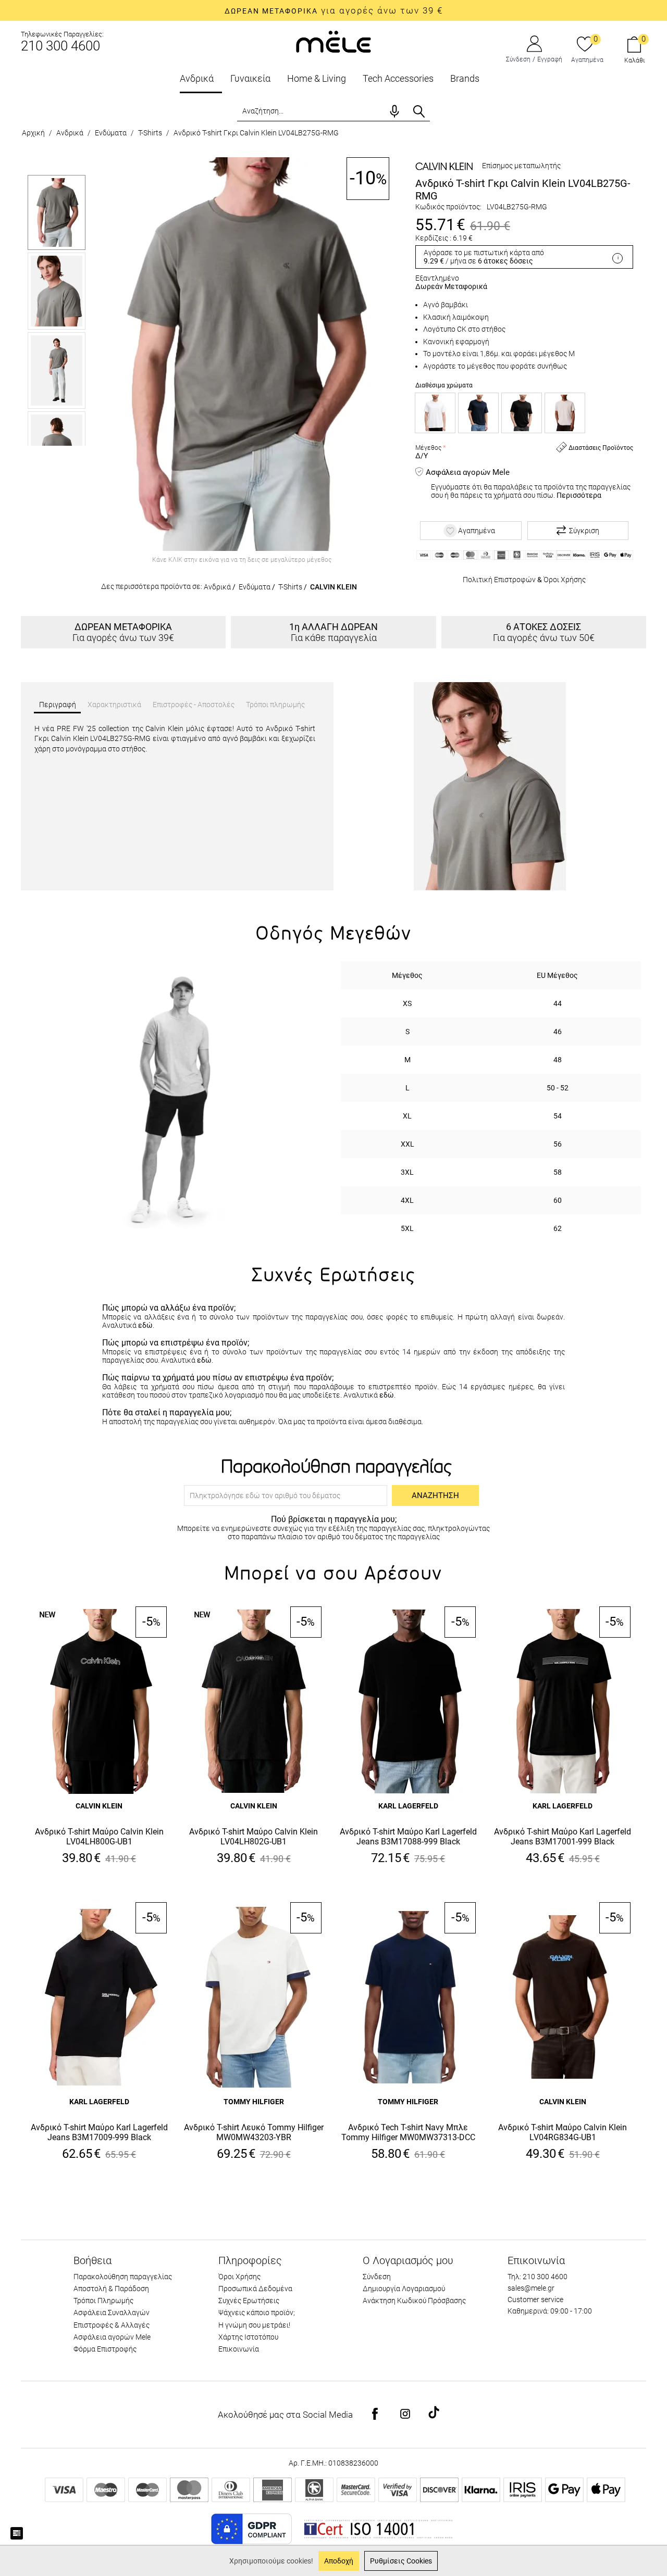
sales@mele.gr (531, 2288)
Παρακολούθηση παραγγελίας (123, 2277)
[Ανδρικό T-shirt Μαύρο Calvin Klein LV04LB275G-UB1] (522, 413)
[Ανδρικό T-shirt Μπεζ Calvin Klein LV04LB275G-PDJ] (565, 413)
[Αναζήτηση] (419, 111)
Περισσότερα (579, 495)
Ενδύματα (111, 133)
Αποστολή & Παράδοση (111, 2289)
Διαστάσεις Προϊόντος (600, 448)
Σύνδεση (518, 59)
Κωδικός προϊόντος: (448, 207)
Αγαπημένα (587, 60)
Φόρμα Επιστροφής (105, 2349)
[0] (585, 45)
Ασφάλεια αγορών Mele (112, 2337)
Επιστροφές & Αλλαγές (112, 2325)
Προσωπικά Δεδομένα (255, 2289)
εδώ (145, 1325)
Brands (465, 78)
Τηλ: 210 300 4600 (538, 2277)
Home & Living (317, 78)
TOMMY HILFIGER (254, 2102)
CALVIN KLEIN (333, 587)
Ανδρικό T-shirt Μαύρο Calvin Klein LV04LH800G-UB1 (99, 1837)
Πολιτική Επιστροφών (499, 580)
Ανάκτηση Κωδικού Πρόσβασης (414, 2301)
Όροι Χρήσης (565, 580)
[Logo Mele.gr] (333, 41)
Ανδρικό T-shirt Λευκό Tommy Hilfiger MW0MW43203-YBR (254, 2132)
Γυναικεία (250, 78)
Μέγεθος (428, 448)
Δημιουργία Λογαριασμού (404, 2289)
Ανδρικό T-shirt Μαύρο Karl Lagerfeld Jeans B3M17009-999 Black (99, 2132)
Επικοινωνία (239, 2349)
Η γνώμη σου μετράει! (254, 2325)
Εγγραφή (550, 59)
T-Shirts (150, 133)
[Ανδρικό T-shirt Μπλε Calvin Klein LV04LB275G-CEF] (478, 413)
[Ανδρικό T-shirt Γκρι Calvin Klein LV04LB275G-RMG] (242, 354)
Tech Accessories (398, 78)
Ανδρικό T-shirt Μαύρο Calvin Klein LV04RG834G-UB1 (563, 2132)
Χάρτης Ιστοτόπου (248, 2337)
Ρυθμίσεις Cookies (401, 2561)
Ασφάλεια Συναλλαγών (112, 2313)
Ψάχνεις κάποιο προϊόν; (257, 2313)
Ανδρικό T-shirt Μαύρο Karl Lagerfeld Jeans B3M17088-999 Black (408, 1837)
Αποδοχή (339, 2561)
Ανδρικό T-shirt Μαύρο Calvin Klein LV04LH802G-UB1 (254, 1837)
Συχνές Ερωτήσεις (249, 2301)
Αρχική (33, 133)
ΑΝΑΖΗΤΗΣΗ (435, 1496)
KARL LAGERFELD (408, 1806)
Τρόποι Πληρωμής (103, 2301)
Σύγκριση (584, 531)
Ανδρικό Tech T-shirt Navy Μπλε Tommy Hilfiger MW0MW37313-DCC (408, 2132)
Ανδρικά (197, 78)
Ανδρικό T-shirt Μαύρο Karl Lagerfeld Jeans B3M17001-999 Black (563, 1837)
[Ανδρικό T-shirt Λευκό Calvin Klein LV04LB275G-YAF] (435, 413)
